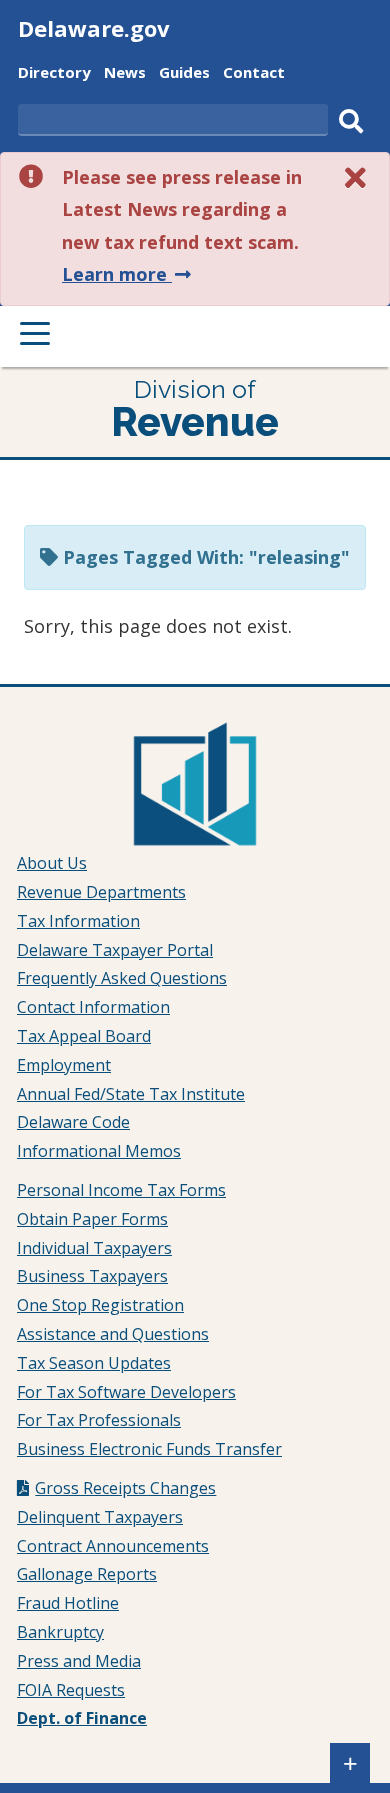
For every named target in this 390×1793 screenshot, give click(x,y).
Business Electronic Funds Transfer (149, 1449)
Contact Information (93, 1007)
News (125, 74)
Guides (184, 74)
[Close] (356, 177)
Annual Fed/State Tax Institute (131, 1094)
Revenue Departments (101, 892)
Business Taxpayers (92, 1276)
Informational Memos (99, 1151)
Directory (54, 74)
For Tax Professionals (99, 1420)
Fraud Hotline (68, 1603)
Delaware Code (73, 1122)
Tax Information (78, 921)
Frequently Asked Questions (122, 978)
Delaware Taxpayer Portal (115, 950)
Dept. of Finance (82, 1718)
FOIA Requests (71, 1690)
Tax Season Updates (94, 1363)
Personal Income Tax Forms (121, 1190)
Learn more (128, 274)
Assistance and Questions (113, 1334)
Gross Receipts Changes (125, 1488)
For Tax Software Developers (126, 1392)
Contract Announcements (113, 1546)
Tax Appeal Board (84, 1036)
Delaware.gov (94, 28)
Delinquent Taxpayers (100, 1517)
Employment (64, 1065)
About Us (52, 863)
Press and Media (79, 1661)
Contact (254, 74)
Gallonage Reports (87, 1574)
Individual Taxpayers (94, 1248)
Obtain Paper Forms (92, 1219)
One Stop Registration (100, 1305)
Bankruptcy (60, 1632)
